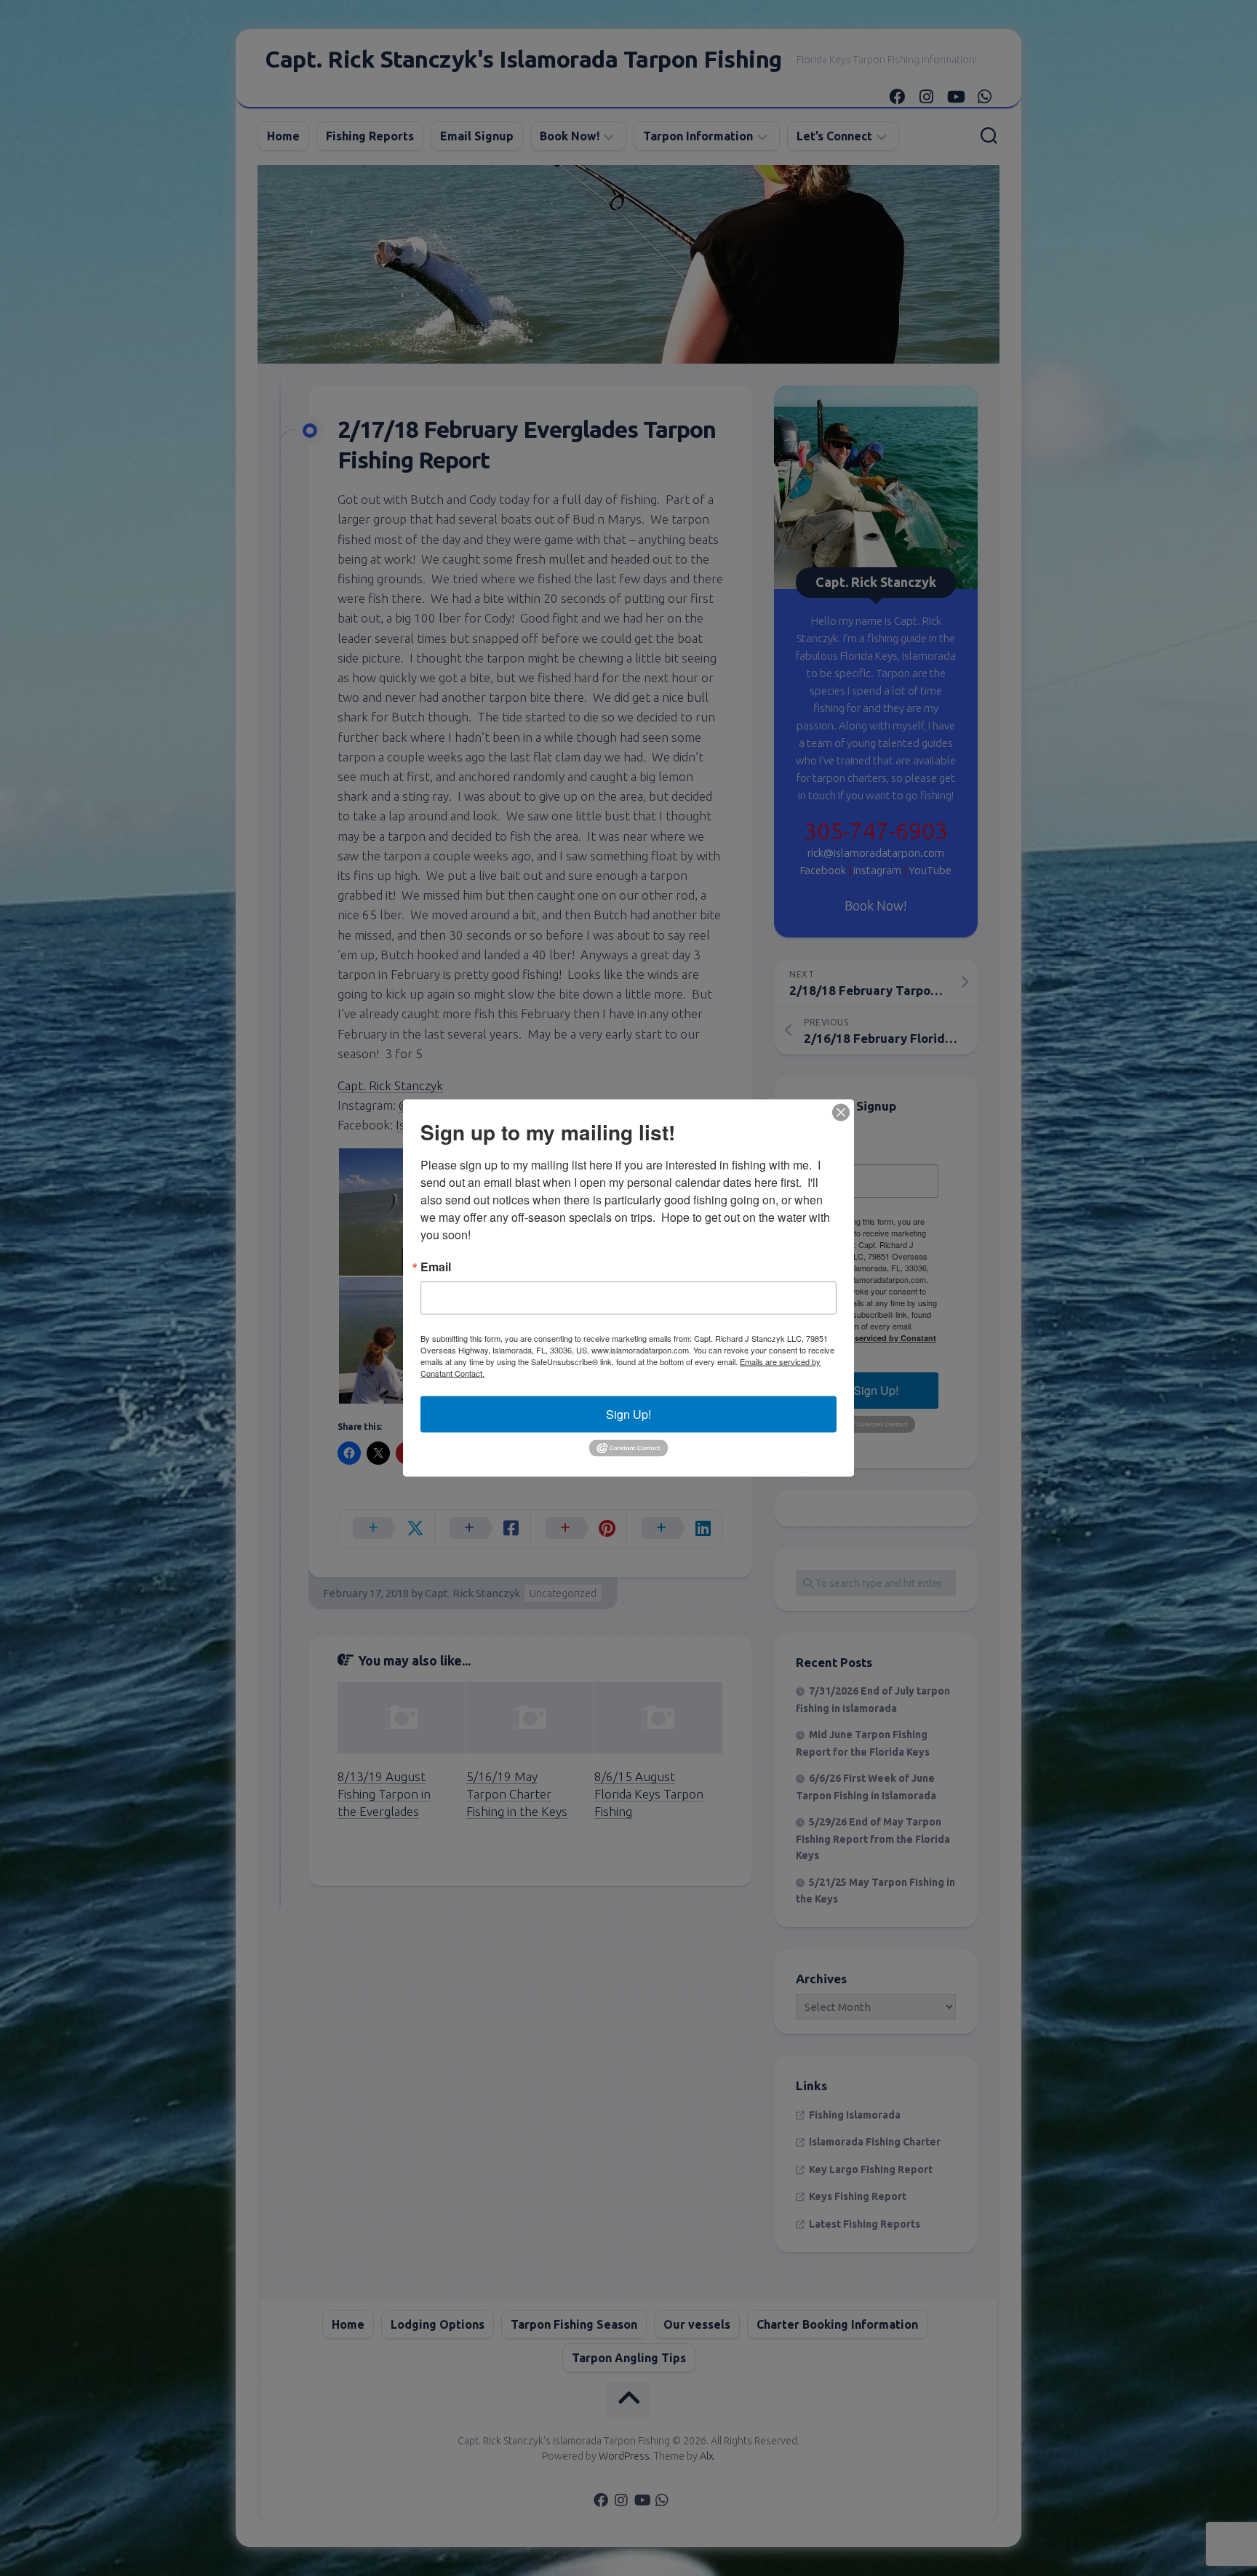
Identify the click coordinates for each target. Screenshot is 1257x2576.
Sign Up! (628, 1414)
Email (436, 1267)
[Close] (841, 1113)
